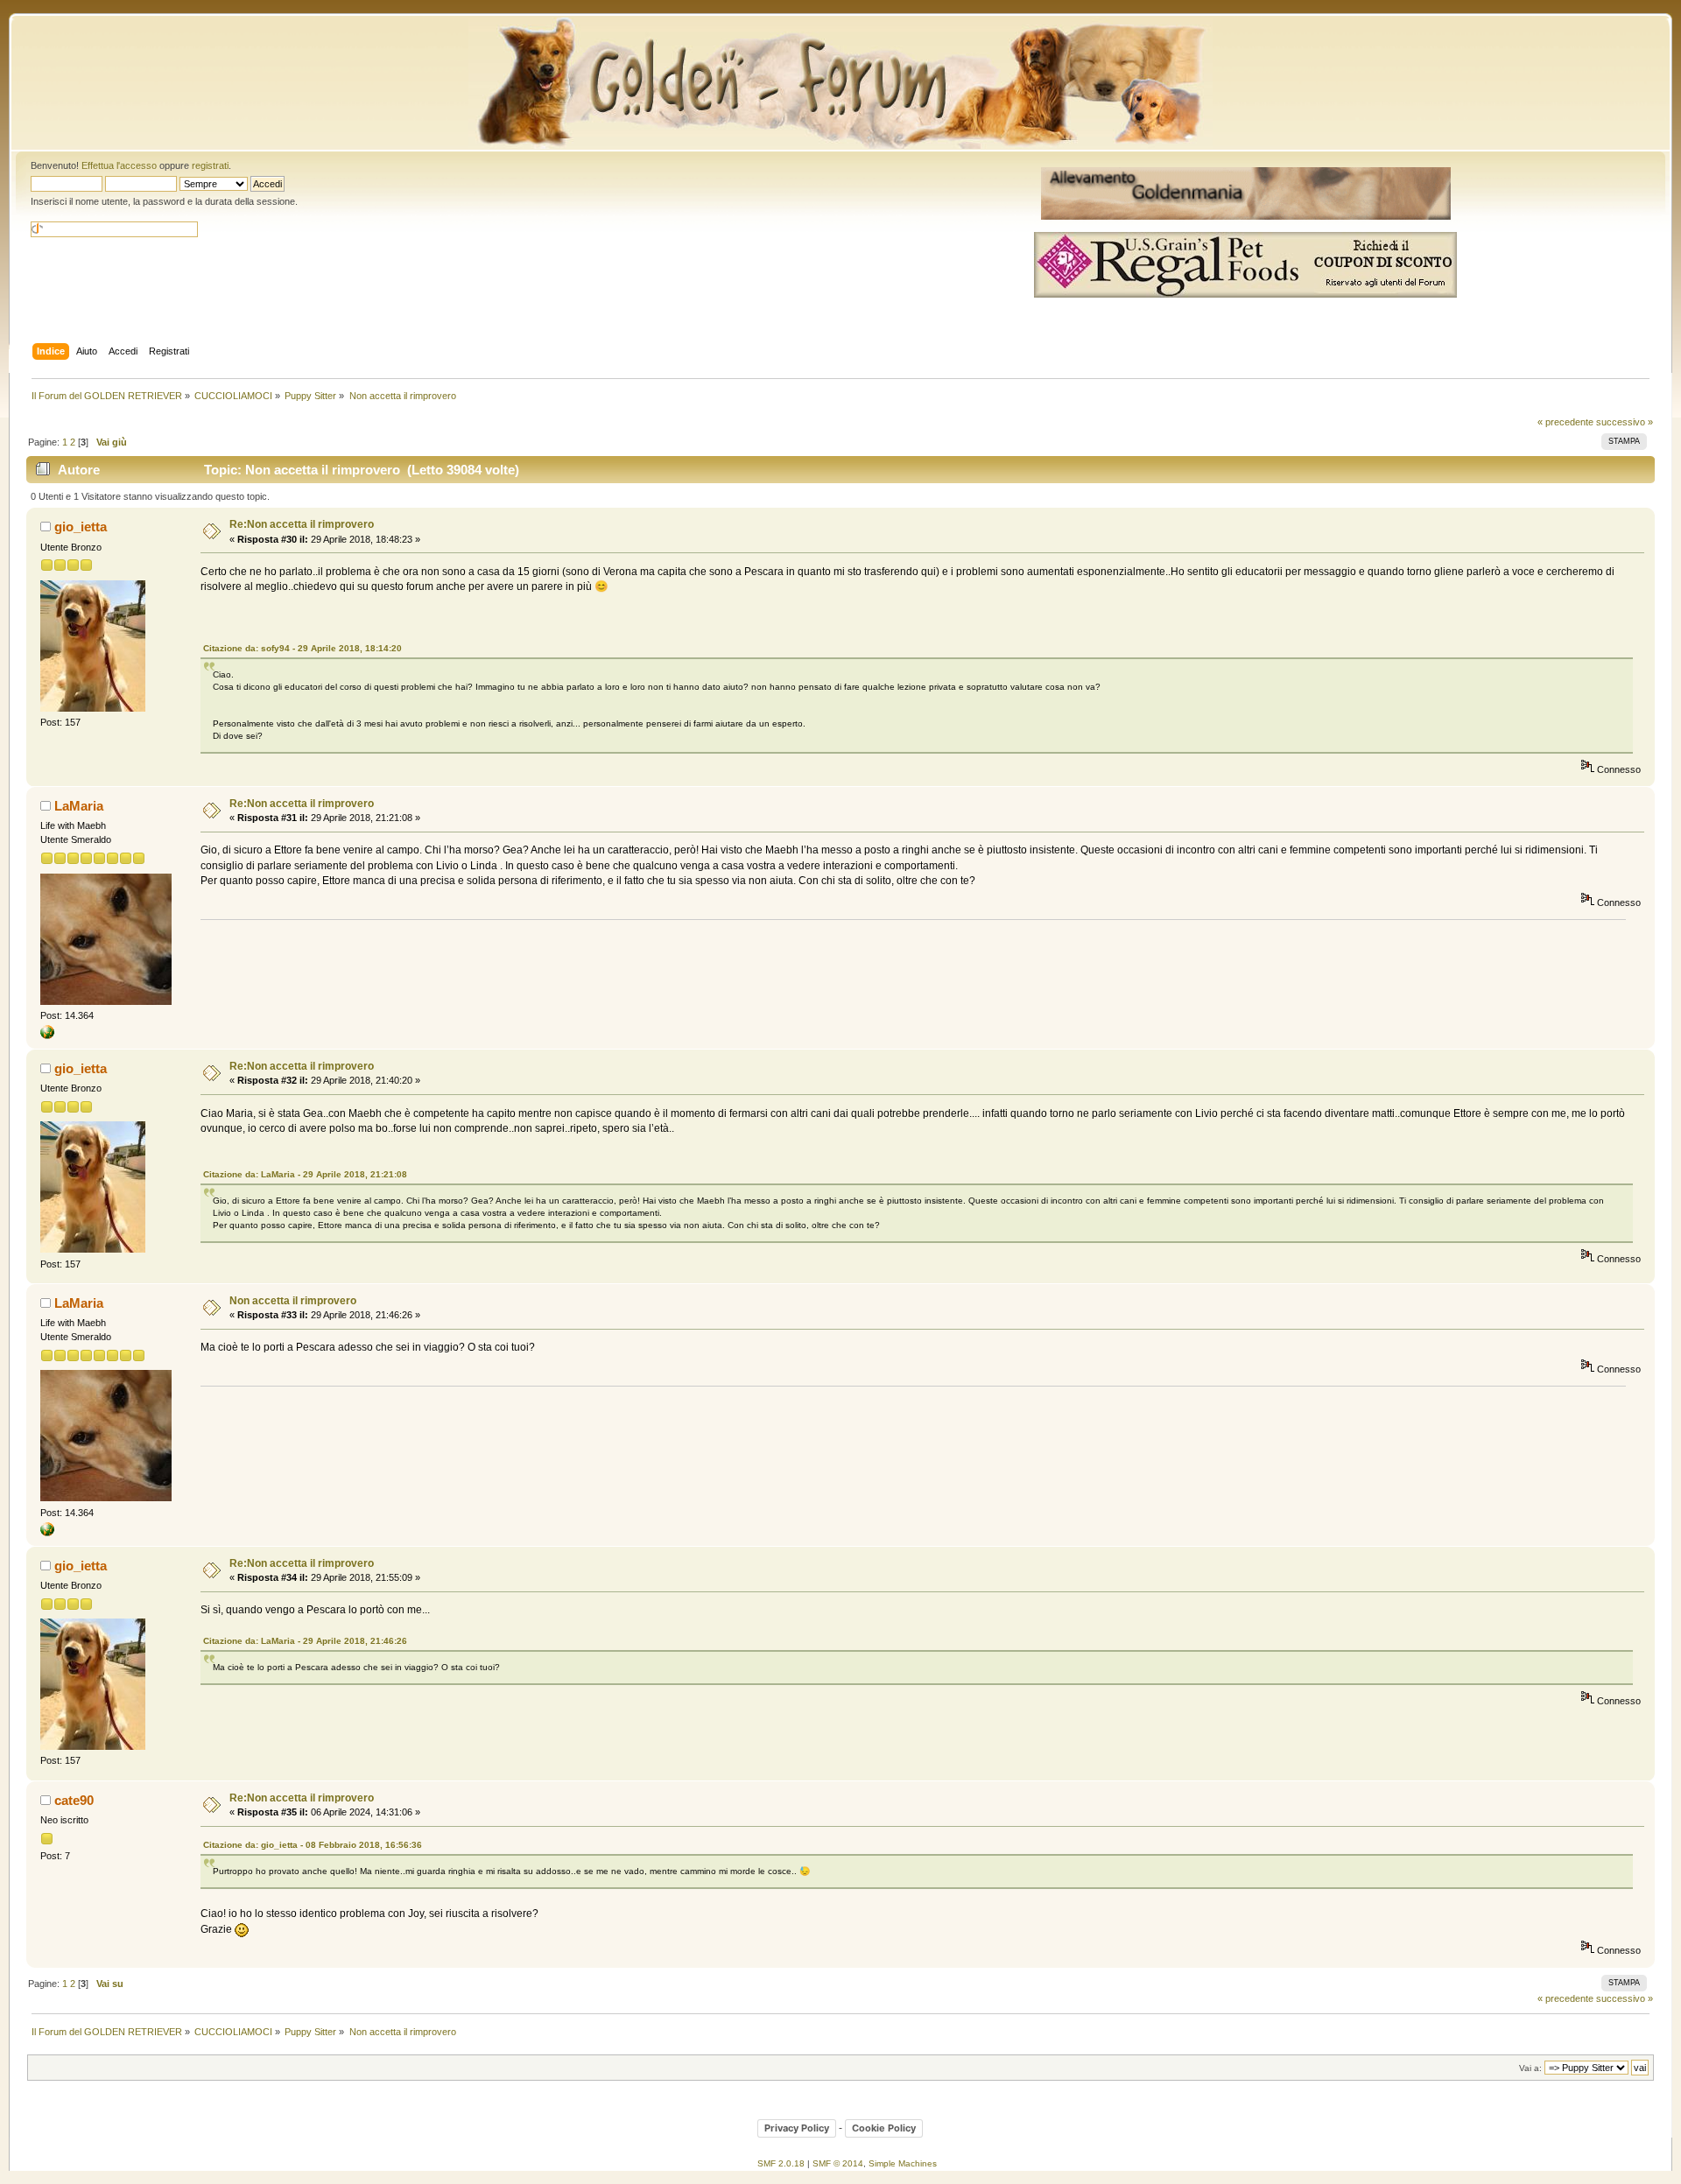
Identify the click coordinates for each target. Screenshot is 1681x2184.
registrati (210, 165)
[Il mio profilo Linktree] (47, 1036)
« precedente (1565, 422)
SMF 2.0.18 (781, 2163)
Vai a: (1530, 2068)
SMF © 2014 (838, 2163)
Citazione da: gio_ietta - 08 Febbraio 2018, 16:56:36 (313, 1845)
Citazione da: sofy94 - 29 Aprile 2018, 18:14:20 (302, 648)
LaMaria (79, 806)
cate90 (74, 1800)
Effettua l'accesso (119, 165)
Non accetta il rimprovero (293, 1301)
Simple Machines (903, 2163)
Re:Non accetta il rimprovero (302, 524)
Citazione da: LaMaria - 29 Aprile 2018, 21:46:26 (305, 1641)
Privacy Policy (797, 2128)
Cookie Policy (884, 2128)
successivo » (1625, 422)
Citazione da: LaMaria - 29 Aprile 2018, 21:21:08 (305, 1174)
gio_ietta (81, 527)
